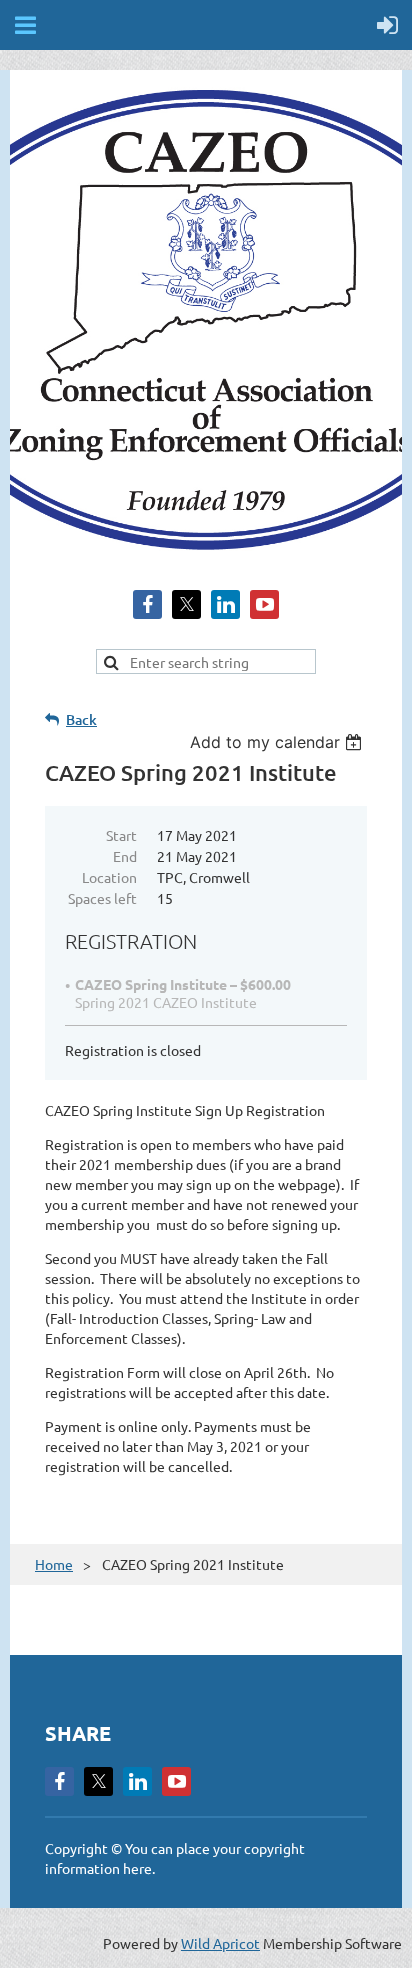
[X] (186, 604)
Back (81, 719)
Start (121, 835)
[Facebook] (147, 604)
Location (109, 877)
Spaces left (102, 898)
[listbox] (278, 742)
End (125, 856)
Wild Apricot (220, 1943)
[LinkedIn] (225, 604)
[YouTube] (264, 604)
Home (54, 1564)
